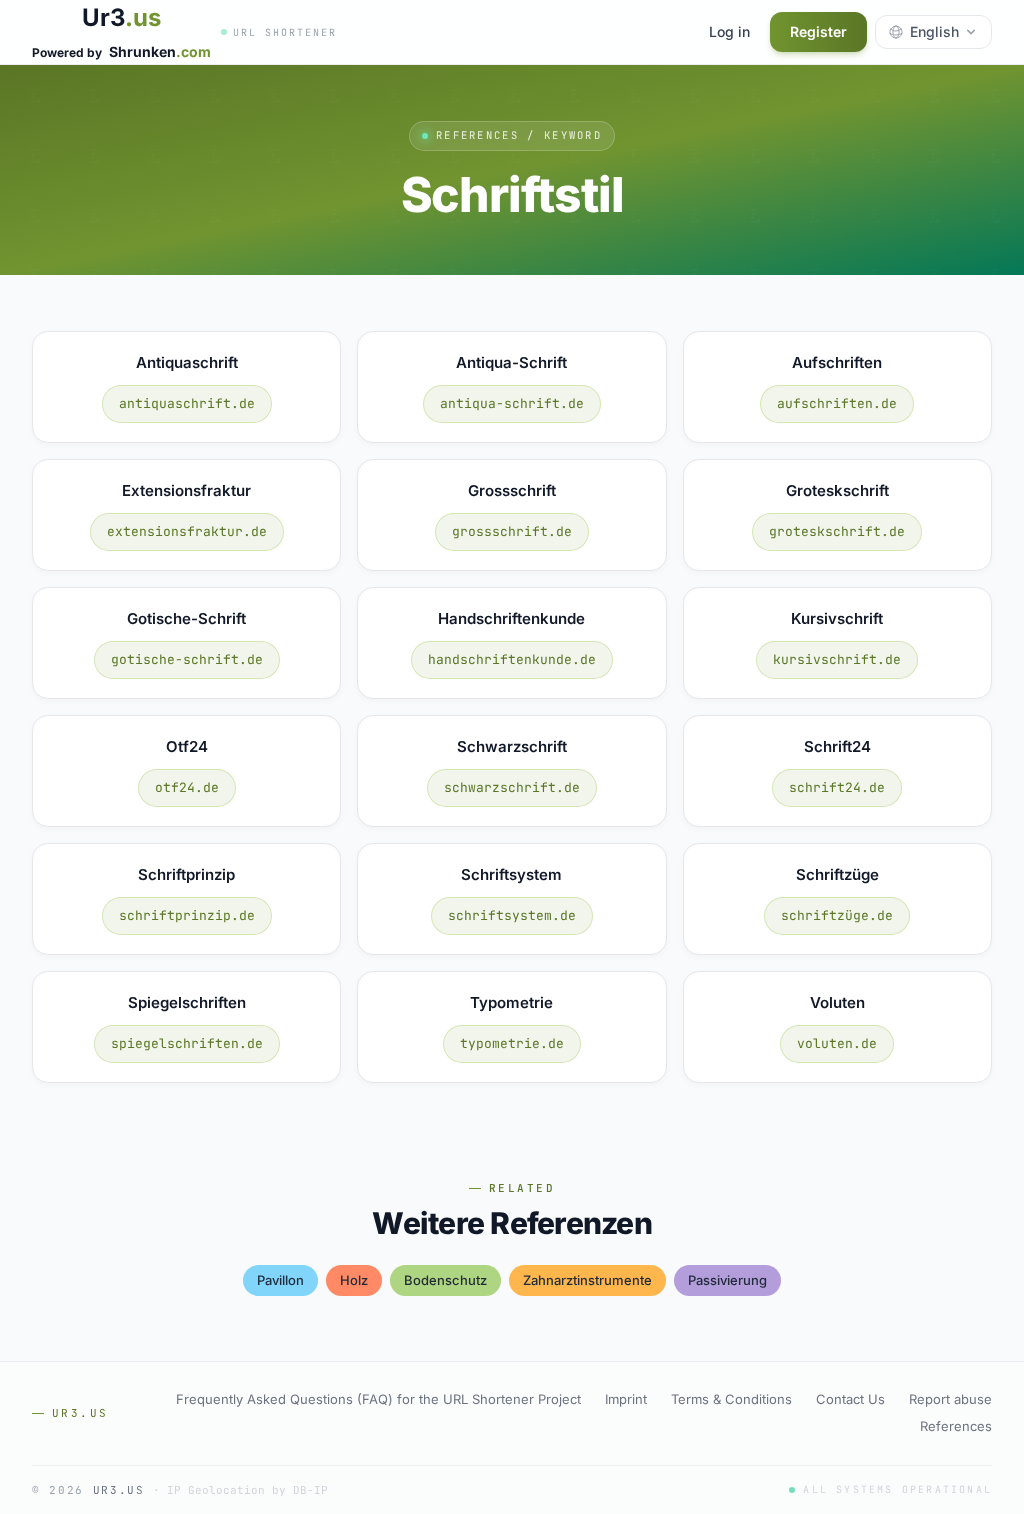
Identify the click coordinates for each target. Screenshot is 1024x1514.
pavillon (280, 1280)
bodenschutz (445, 1280)
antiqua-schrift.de (512, 403)
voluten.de (837, 1043)
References (956, 1426)
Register (818, 31)
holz (354, 1280)
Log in (729, 31)
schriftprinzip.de (187, 915)
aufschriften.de (837, 403)
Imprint (626, 1399)
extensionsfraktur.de (187, 531)
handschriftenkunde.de (512, 659)
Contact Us (850, 1399)
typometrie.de (512, 1043)
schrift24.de (837, 787)
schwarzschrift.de (512, 787)
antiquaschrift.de (187, 403)
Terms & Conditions (731, 1399)
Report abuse (950, 1399)
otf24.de (187, 787)
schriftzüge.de (837, 915)
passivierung (727, 1280)
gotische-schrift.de (187, 659)
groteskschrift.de (837, 531)
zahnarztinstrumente (587, 1280)
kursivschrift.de (837, 659)
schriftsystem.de (512, 915)
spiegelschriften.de (187, 1043)
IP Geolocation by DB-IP (247, 1490)
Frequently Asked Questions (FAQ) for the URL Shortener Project (378, 1399)
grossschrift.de (512, 531)
